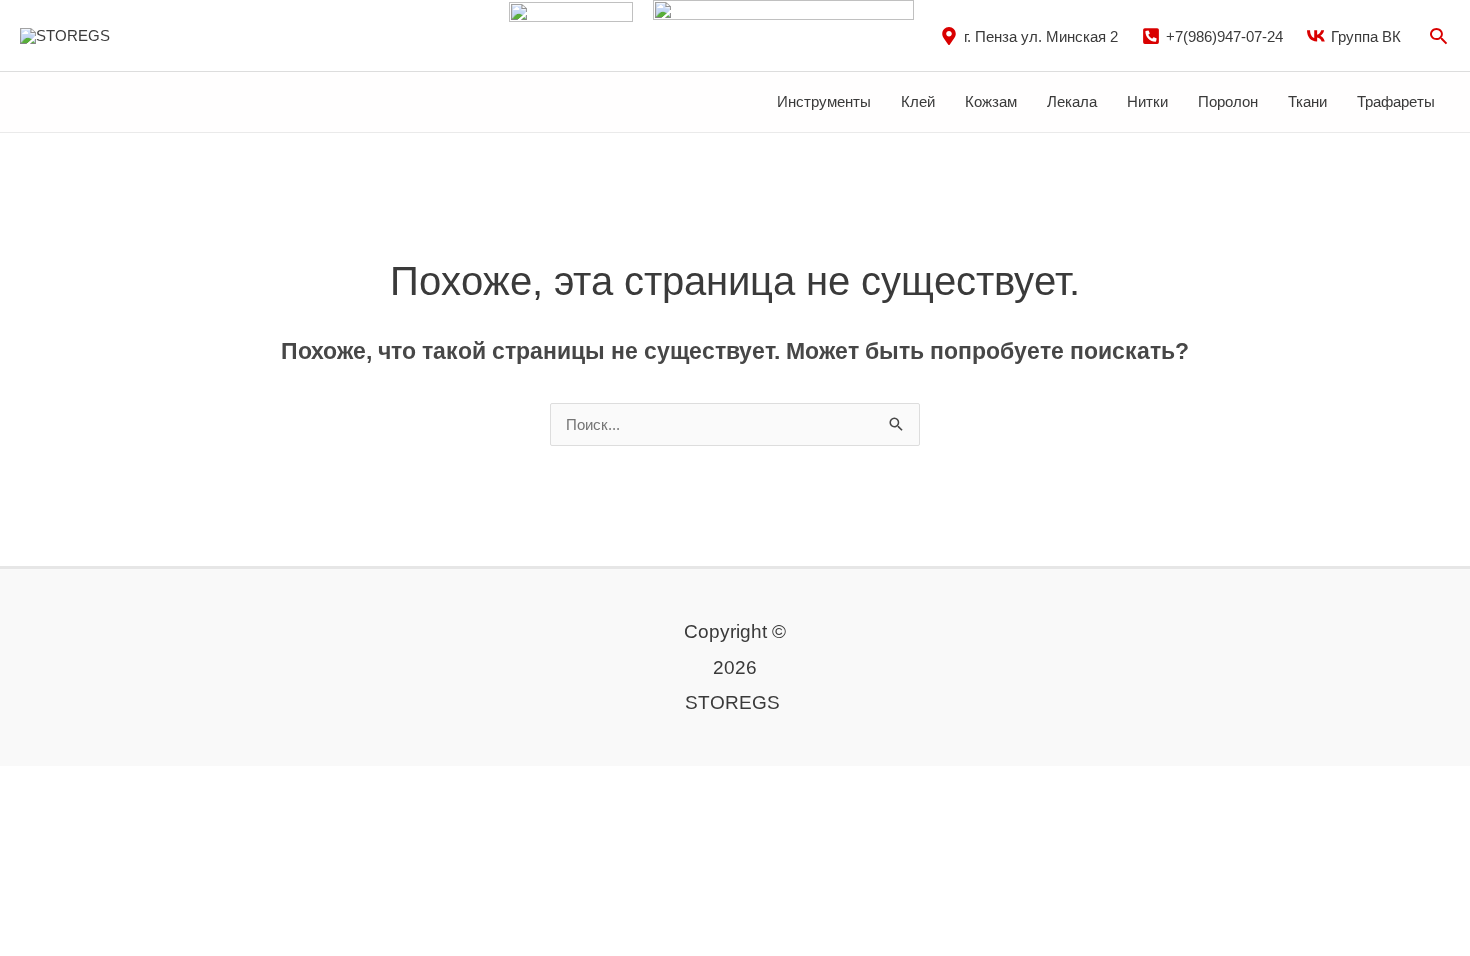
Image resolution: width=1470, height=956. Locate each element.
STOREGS (162, 34)
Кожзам (991, 101)
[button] (1438, 35)
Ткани (1307, 101)
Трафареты (1396, 101)
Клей (918, 101)
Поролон (1228, 101)
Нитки (1147, 101)
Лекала (1072, 101)
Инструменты (824, 101)
